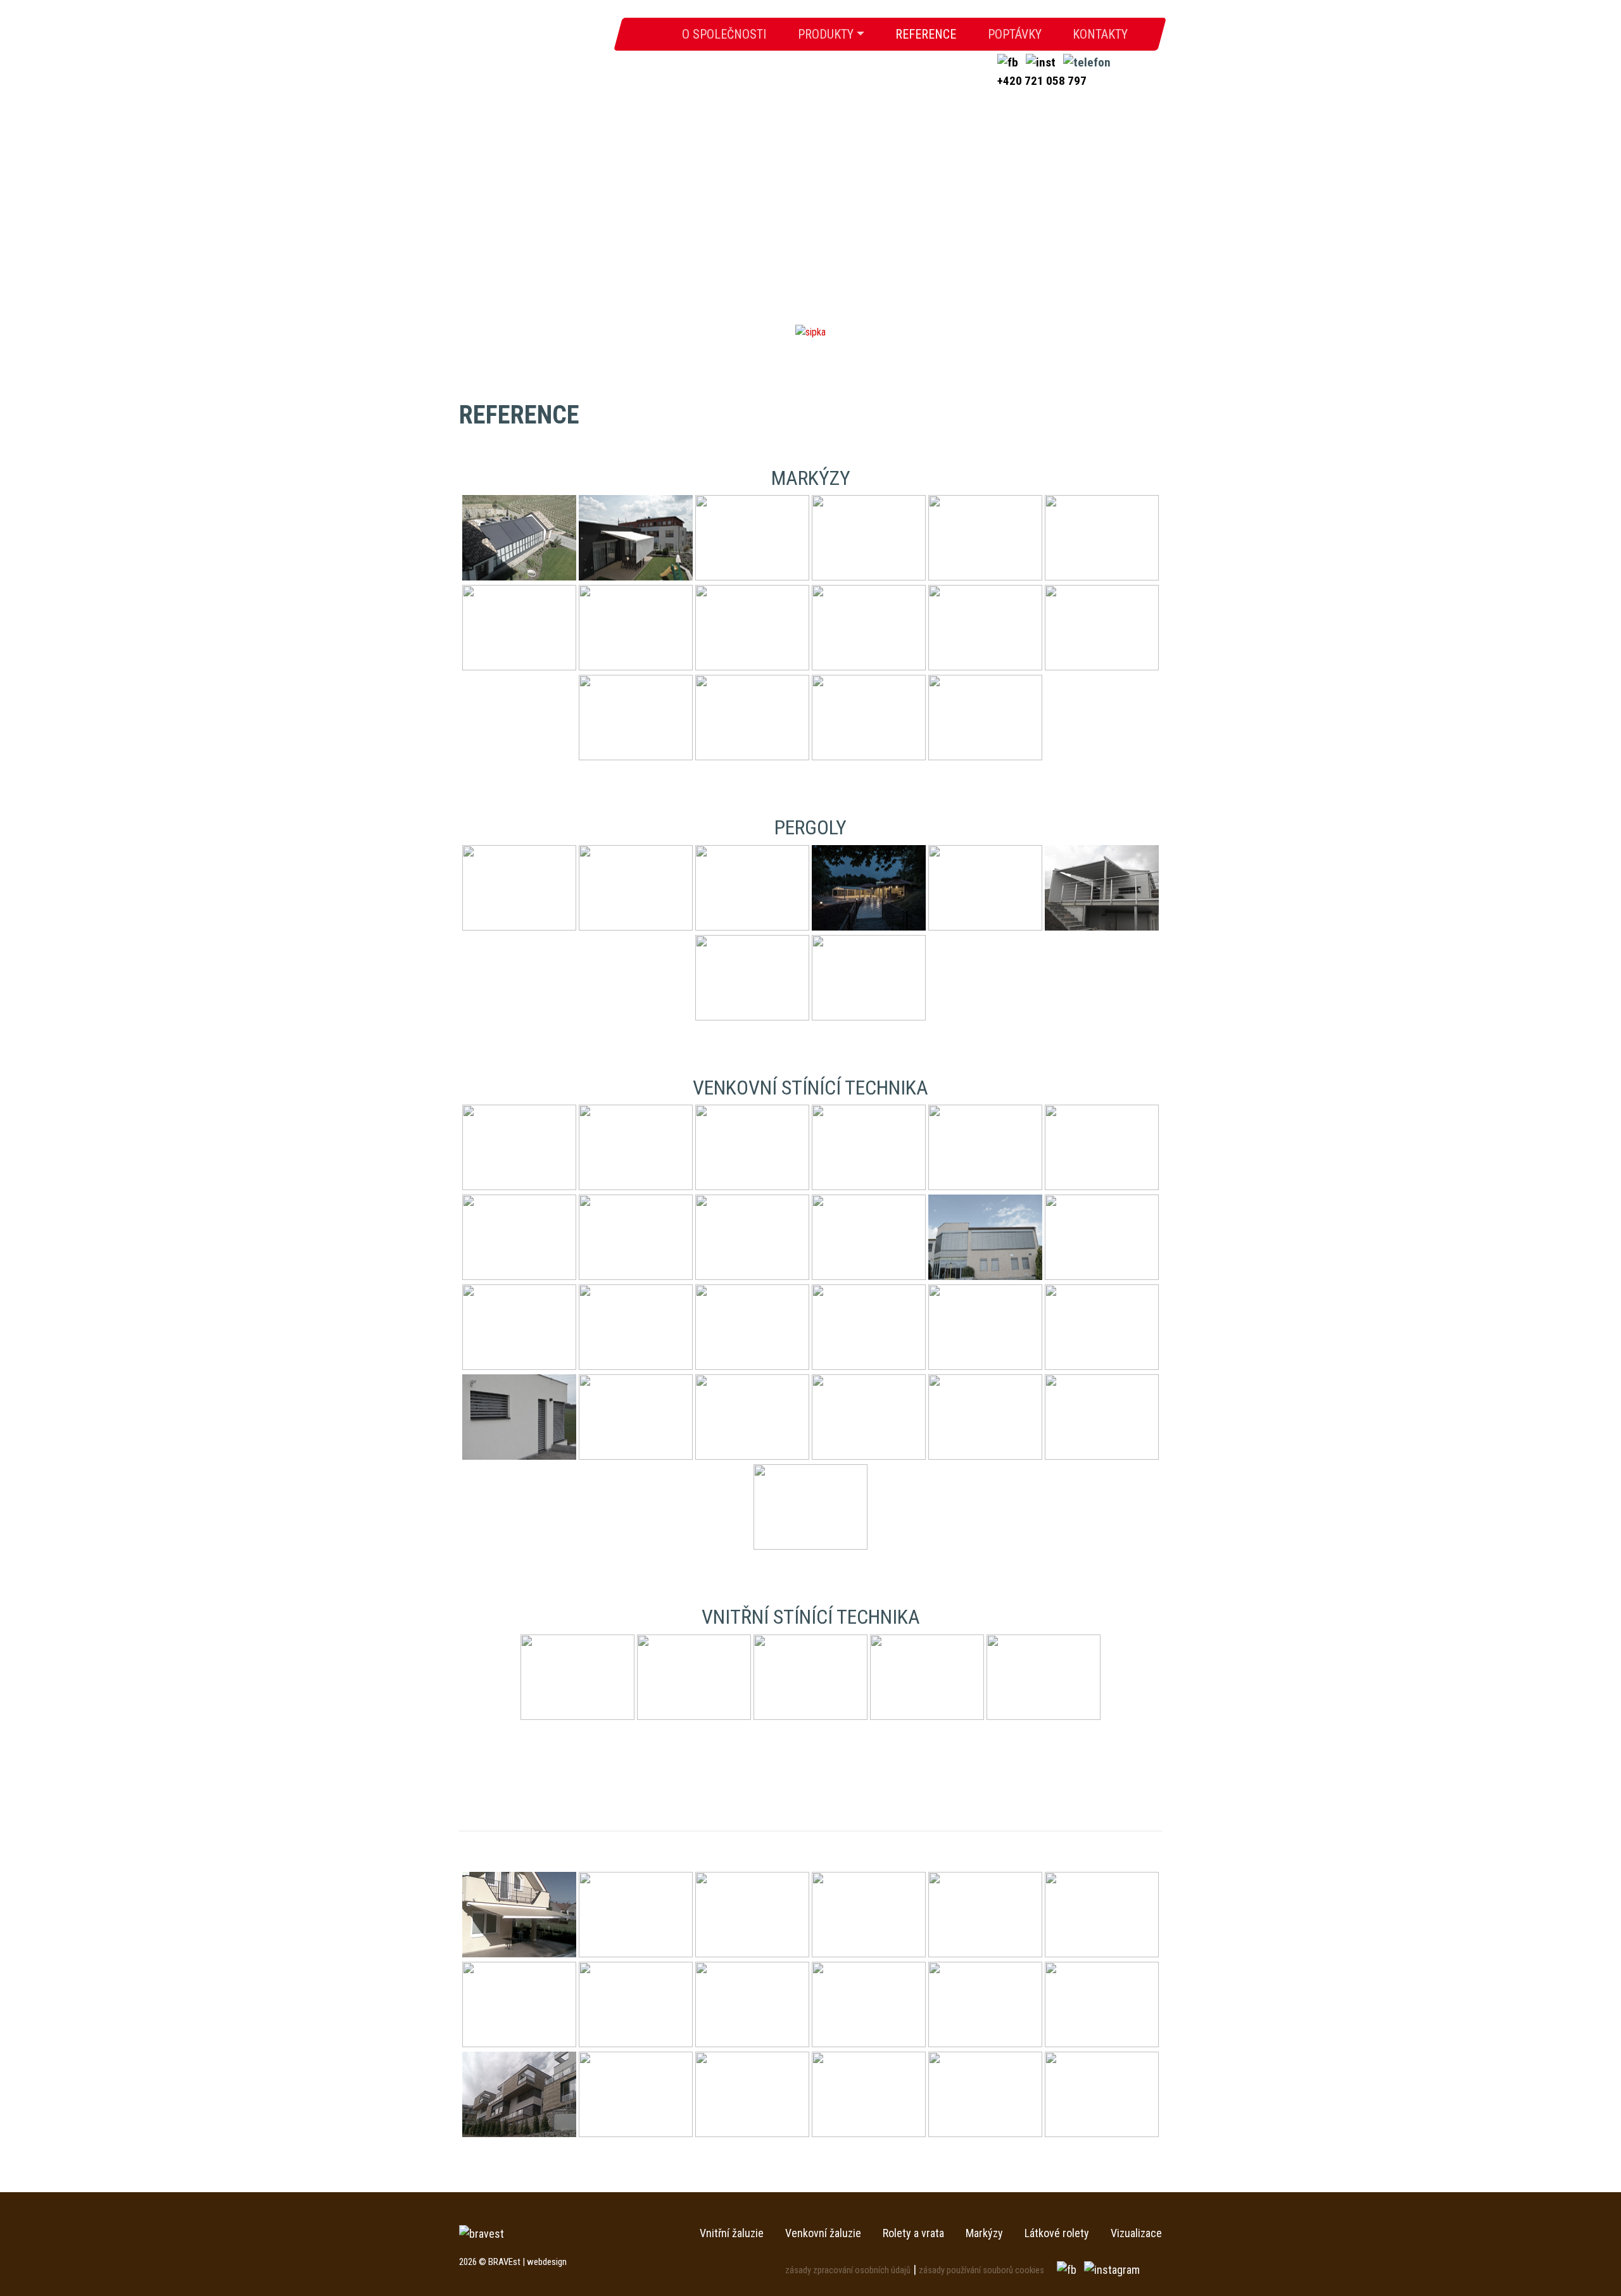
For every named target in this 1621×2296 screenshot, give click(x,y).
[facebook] (1009, 62)
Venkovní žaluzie (823, 2233)
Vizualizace (1136, 2233)
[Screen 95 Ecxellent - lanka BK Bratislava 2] (519, 2094)
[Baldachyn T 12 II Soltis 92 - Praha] (636, 1915)
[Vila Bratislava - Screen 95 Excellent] (1102, 2094)
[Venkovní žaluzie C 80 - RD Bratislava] (636, 2094)
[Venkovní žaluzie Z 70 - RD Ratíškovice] (752, 2094)
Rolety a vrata (913, 2233)
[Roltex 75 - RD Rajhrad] (869, 2004)
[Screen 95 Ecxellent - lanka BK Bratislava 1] (1102, 2004)
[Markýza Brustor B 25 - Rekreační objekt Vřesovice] (869, 1915)
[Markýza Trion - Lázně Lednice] (985, 1915)
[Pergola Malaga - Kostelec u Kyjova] (636, 2004)
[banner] (533, 41)
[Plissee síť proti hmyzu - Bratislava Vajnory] (752, 2004)
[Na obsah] (810, 331)
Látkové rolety (1057, 2233)
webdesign (547, 2262)
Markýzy (984, 2233)
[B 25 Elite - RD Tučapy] (519, 1915)
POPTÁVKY (1015, 35)
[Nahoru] (1583, 2258)
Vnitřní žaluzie (732, 2233)
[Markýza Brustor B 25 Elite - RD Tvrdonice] (752, 1915)
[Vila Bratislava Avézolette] (985, 2094)
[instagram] (1042, 62)
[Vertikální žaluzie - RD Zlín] (869, 2094)
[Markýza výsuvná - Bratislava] (519, 2004)
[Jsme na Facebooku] (1068, 2269)
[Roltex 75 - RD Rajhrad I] (985, 2004)
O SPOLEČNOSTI (732, 35)
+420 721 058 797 (1042, 81)
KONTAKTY (1100, 35)
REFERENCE (926, 35)
